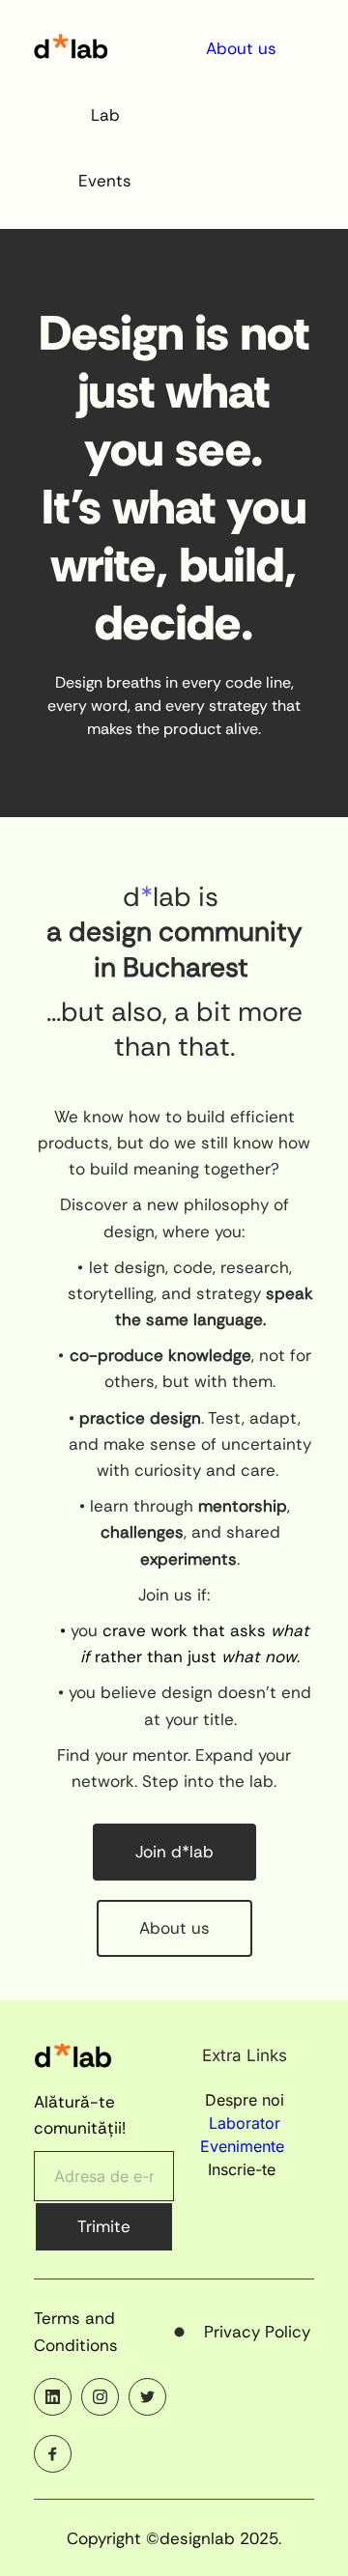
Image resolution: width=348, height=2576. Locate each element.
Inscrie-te (244, 2169)
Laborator (245, 2123)
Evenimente (242, 2146)
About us (241, 48)
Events (105, 181)
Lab (105, 115)
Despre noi (245, 2100)
